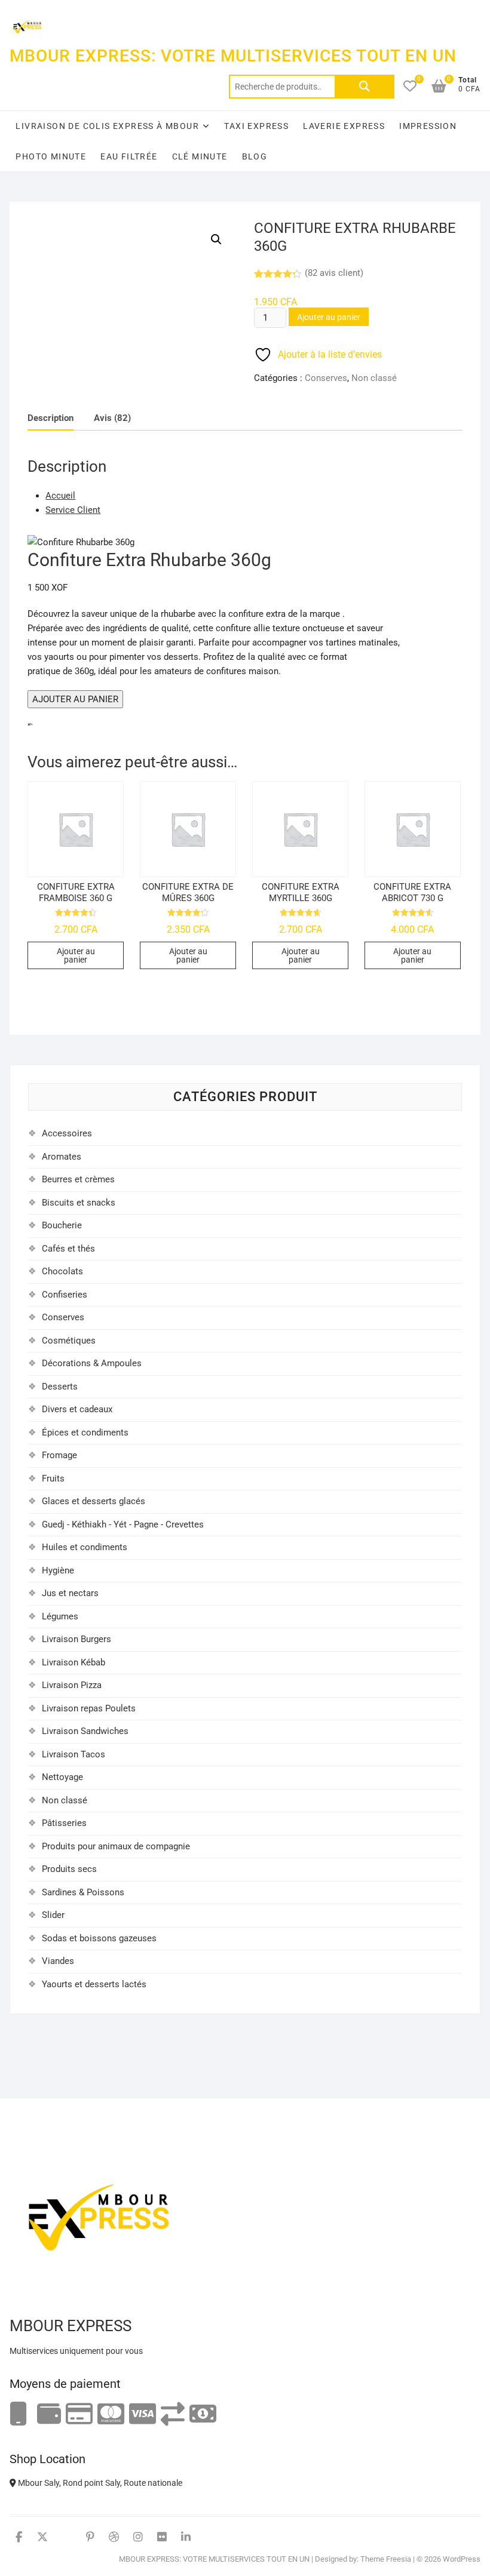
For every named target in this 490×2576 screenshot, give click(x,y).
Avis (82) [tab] (112, 418)
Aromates (62, 1157)
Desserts (60, 1387)
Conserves (326, 378)
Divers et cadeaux (77, 1409)
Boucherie (62, 1225)
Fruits (53, 1478)
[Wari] (173, 2414)
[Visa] (143, 2414)
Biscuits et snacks (79, 1203)
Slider (53, 1915)
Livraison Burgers (76, 1639)
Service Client (73, 510)
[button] (216, 239)
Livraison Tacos (73, 1754)
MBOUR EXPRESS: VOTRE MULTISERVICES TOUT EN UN (233, 56)
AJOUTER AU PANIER (75, 699)
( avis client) (334, 273)
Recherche (365, 87)
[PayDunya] (203, 2414)
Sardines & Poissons (83, 1892)
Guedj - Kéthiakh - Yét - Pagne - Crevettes (123, 1524)
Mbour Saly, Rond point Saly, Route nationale (99, 2483)
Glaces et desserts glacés (94, 1501)
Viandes (58, 1961)
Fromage (59, 1455)
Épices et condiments (85, 1433)
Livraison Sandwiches (85, 1731)
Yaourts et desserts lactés (94, 1984)
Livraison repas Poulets (89, 1708)
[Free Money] (49, 2414)
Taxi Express (256, 126)
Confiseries (65, 1295)
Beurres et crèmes (78, 1179)
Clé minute (200, 156)
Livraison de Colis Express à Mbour (107, 126)
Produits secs (69, 1869)
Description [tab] (50, 418)
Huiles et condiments (85, 1547)
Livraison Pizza (72, 1685)
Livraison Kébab (73, 1662)
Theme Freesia (386, 2559)
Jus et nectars (70, 1593)
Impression (428, 126)
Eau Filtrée (129, 156)
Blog (255, 156)
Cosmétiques (69, 1341)
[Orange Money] (19, 2414)
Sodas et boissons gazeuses (99, 1938)
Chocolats (62, 1271)
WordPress (462, 2559)
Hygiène (58, 1570)
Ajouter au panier (329, 317)
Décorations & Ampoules (92, 1363)
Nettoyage (62, 1777)
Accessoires (67, 1133)
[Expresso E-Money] (79, 2414)
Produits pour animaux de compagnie (116, 1846)
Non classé (374, 378)
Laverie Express (344, 126)
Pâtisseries (64, 1823)
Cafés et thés (68, 1249)
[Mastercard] (111, 2414)
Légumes (60, 1616)
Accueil (60, 496)
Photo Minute (51, 156)
